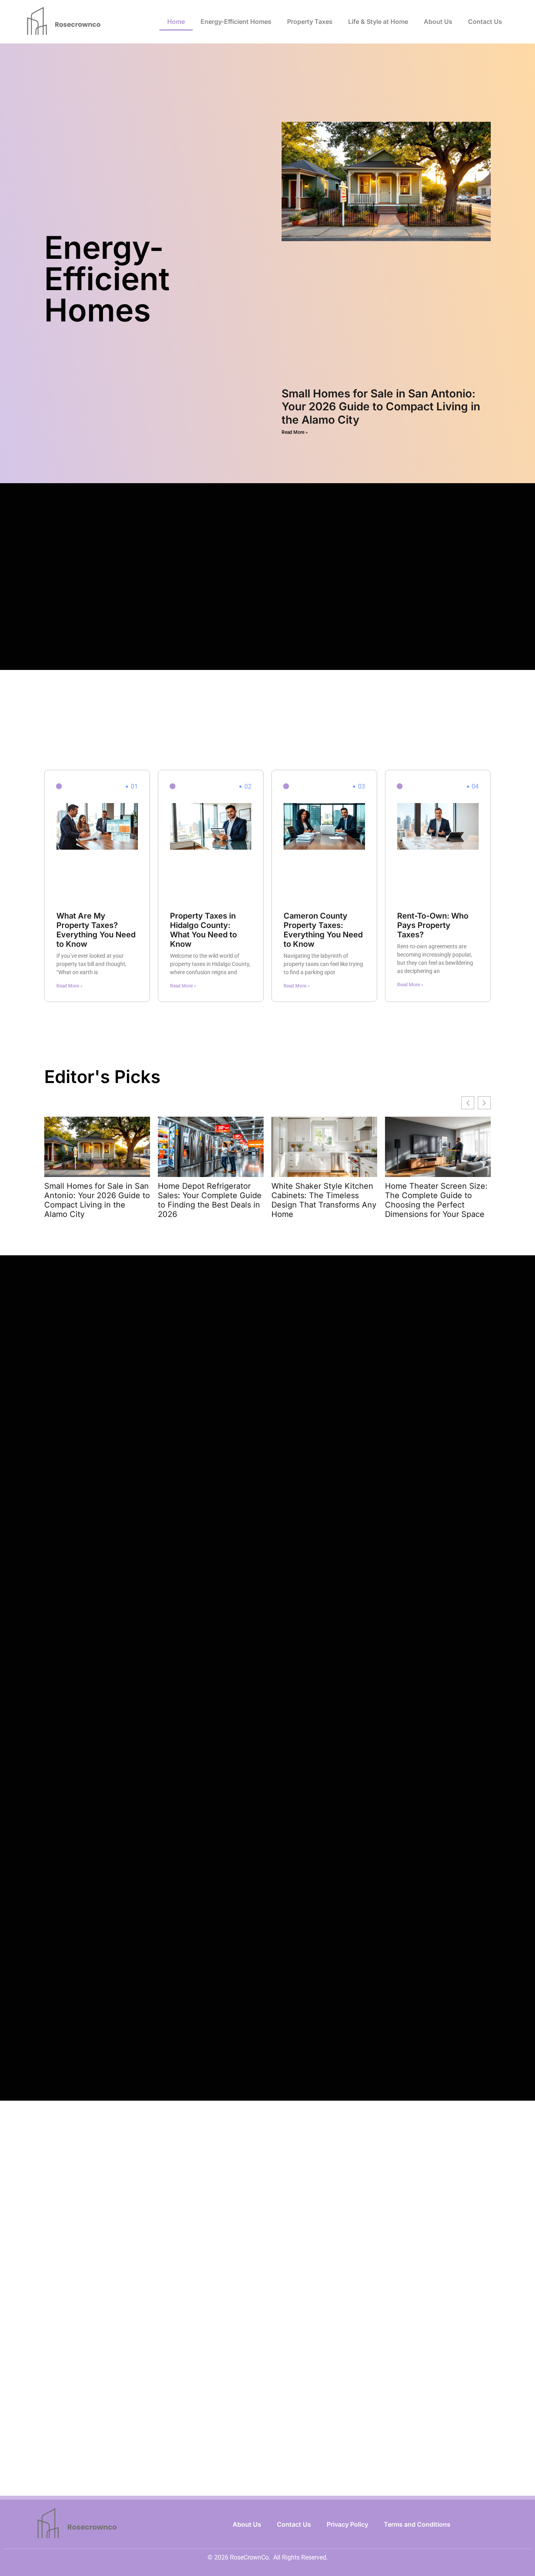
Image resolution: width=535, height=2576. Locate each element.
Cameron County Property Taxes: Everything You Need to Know (323, 930)
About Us (438, 22)
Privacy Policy (347, 2524)
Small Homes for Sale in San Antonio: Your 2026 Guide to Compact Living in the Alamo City (381, 407)
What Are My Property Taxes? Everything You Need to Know (96, 930)
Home (176, 22)
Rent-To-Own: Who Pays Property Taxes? (433, 925)
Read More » (295, 432)
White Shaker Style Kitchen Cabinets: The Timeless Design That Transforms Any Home (324, 1200)
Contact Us (485, 22)
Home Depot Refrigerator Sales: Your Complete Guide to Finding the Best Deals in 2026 (210, 1200)
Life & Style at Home (378, 22)
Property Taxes (310, 22)
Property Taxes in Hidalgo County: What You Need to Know (203, 930)
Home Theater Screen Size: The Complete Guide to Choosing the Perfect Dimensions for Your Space (436, 1200)
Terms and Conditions (417, 2524)
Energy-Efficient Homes (236, 22)
